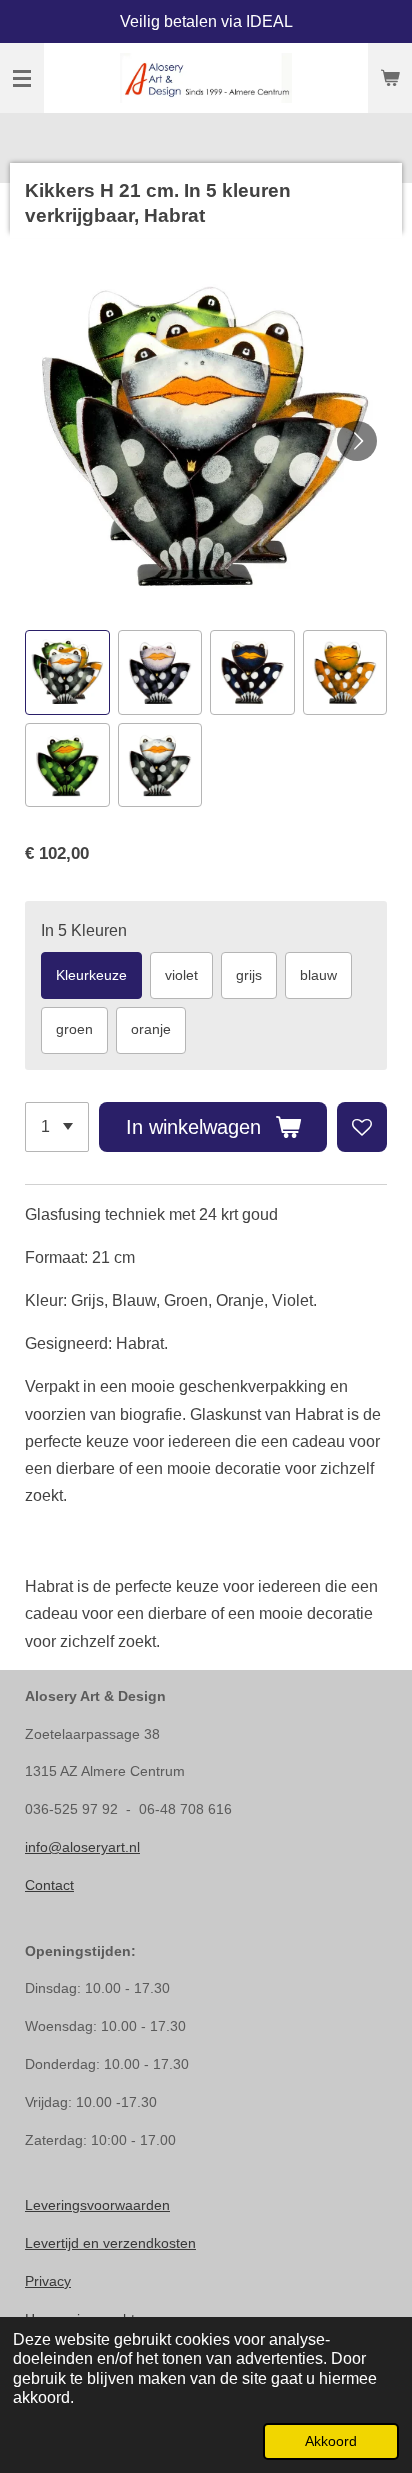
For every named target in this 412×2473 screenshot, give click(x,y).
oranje (151, 1029)
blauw (318, 975)
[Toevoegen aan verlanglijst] (362, 1127)
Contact (49, 1885)
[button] (67, 672)
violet (181, 975)
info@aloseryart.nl (82, 1847)
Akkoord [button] (331, 2441)
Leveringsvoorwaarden (97, 2205)
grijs (249, 975)
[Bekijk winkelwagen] (390, 78)
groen (74, 1029)
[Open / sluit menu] (22, 78)
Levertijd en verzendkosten (110, 2243)
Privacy (48, 2281)
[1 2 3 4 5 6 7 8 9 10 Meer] (57, 1127)
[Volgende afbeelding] (357, 441)
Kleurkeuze (91, 975)
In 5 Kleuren (84, 930)
